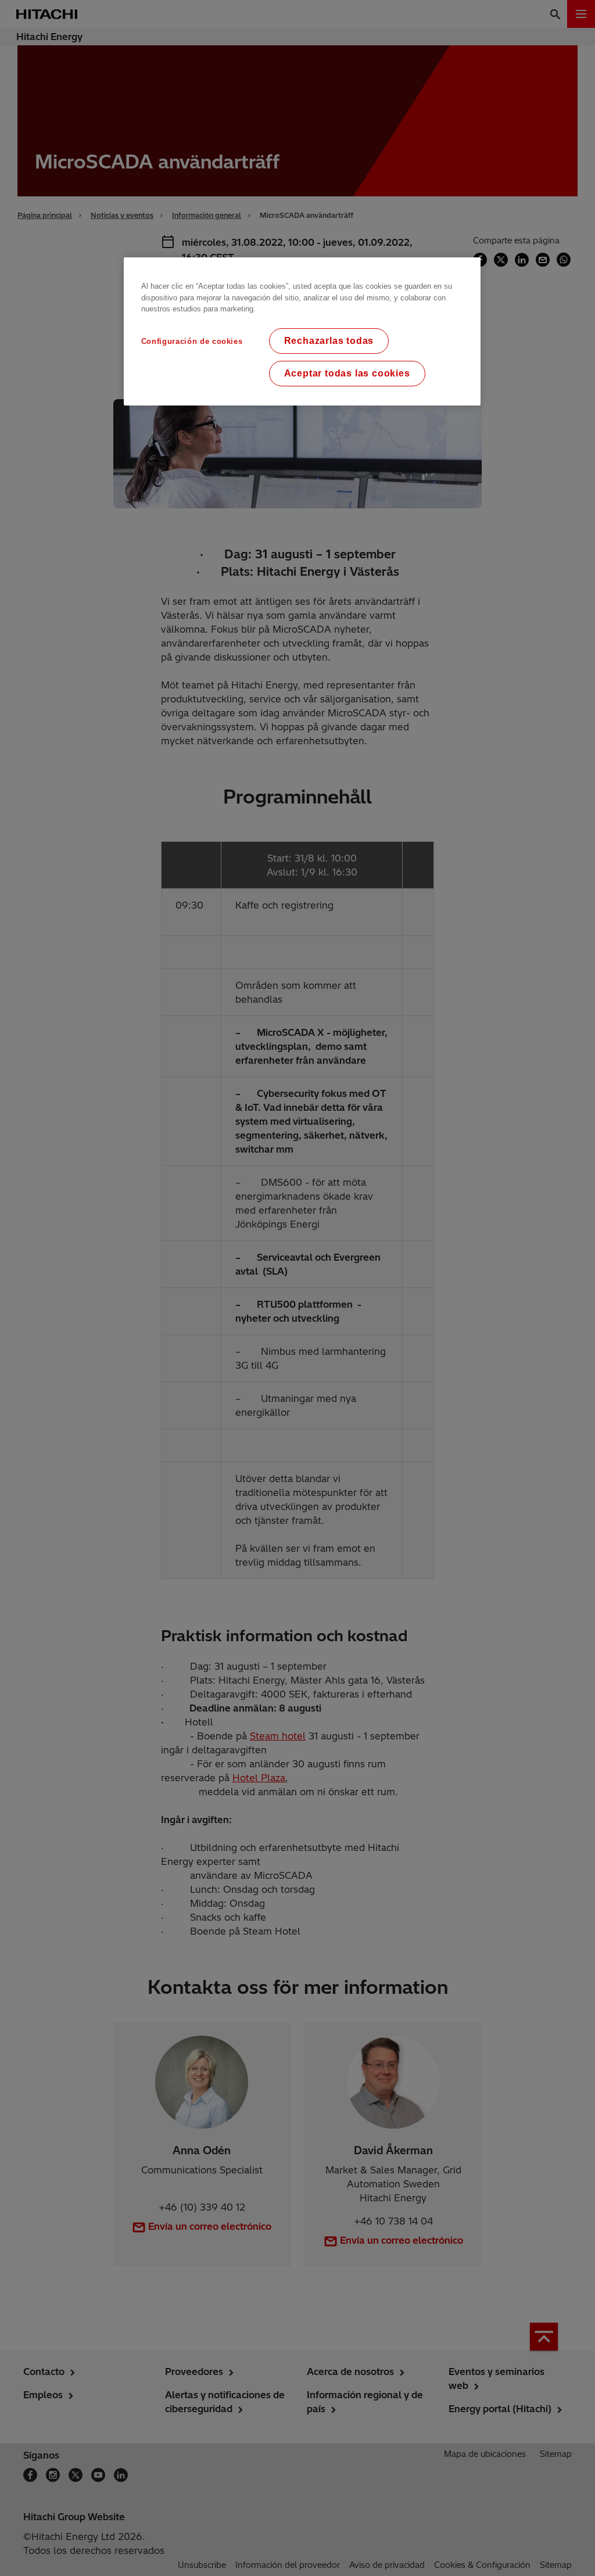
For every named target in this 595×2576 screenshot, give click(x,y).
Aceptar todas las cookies (347, 373)
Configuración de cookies (192, 341)
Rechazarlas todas (329, 341)
